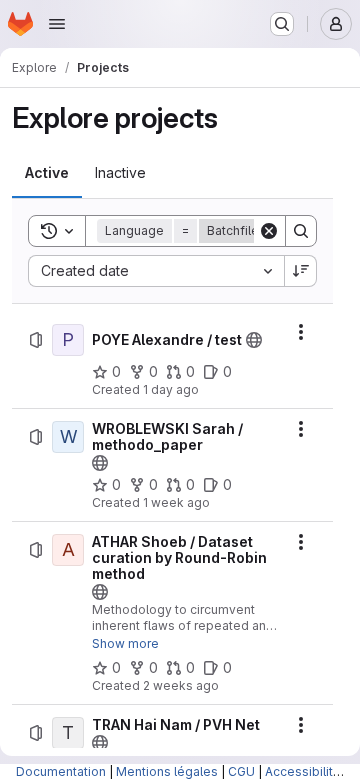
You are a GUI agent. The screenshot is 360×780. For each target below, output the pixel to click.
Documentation (61, 771)
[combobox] (156, 271)
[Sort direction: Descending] (301, 271)
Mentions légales (167, 771)
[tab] (47, 173)
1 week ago (176, 502)
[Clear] (269, 231)
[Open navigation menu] (57, 24)
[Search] (301, 231)
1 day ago (171, 389)
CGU (241, 771)
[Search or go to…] (282, 24)
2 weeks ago (181, 685)
